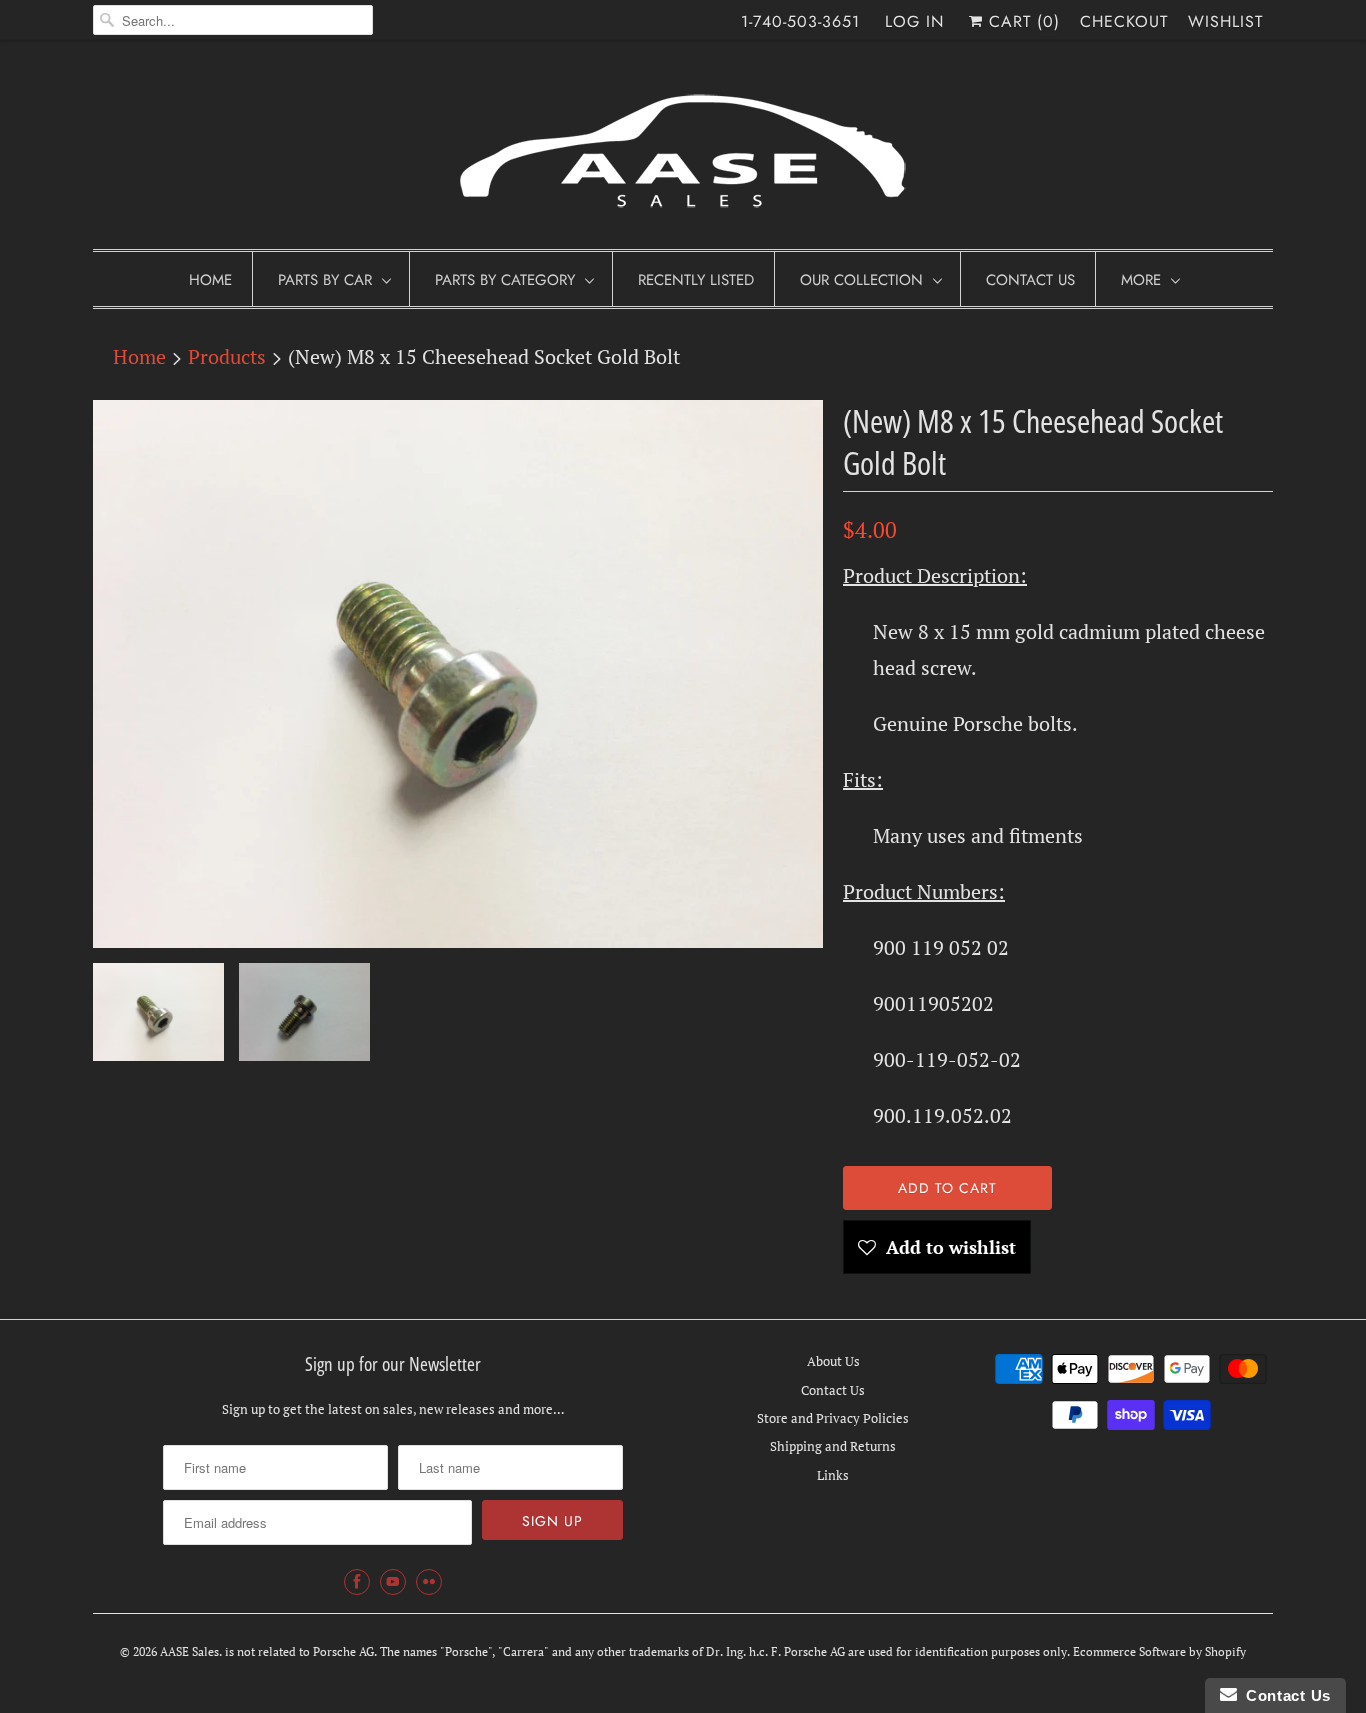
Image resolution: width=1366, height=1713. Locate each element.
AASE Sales (189, 1651)
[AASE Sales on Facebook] (357, 1582)
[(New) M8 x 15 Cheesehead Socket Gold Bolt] (458, 674)
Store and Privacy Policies (833, 1418)
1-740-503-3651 (800, 21)
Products (227, 356)
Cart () (1021, 21)
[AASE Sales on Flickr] (429, 1582)
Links (833, 1475)
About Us (833, 1361)
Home (210, 280)
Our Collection (861, 280)
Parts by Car (325, 280)
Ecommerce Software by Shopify (1159, 1651)
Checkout (1124, 21)
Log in (914, 21)
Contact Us (1030, 280)
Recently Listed (696, 280)
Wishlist (1225, 21)
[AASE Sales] (683, 149)
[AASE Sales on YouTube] (393, 1582)
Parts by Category (505, 280)
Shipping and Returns (833, 1446)
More (1141, 280)
